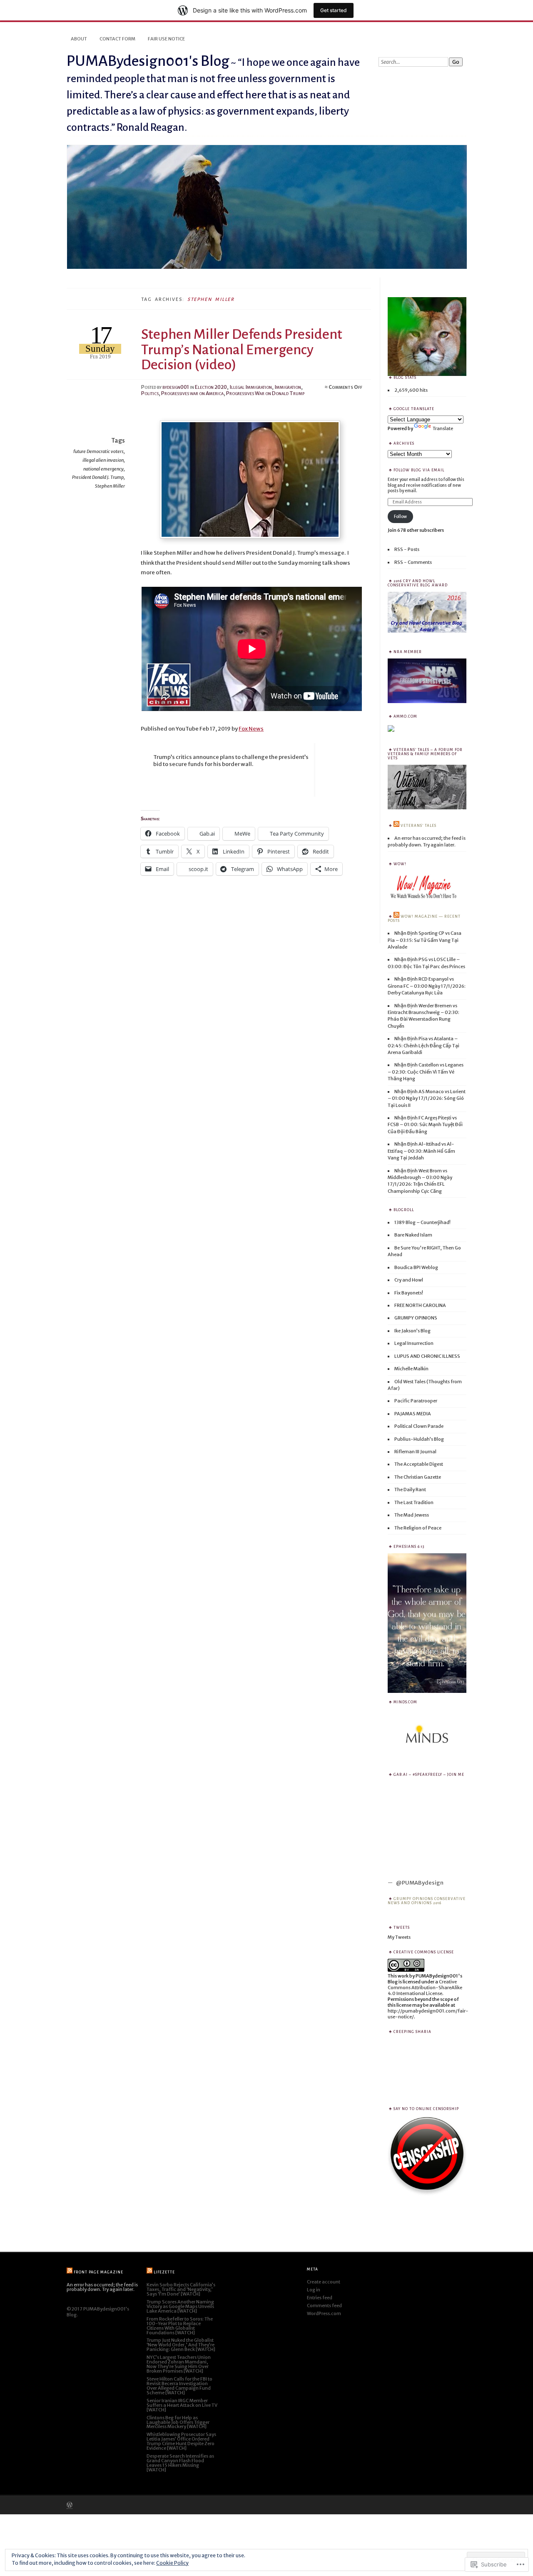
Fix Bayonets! (409, 1293)
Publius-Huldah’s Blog (419, 1439)
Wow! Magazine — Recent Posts (424, 919)
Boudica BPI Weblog (416, 1267)
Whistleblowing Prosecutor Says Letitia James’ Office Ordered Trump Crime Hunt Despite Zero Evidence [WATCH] (181, 2441)
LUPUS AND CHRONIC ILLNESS (427, 1356)
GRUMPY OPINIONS (416, 1318)
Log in (314, 2290)
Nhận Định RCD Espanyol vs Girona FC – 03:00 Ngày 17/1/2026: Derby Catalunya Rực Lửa (427, 986)
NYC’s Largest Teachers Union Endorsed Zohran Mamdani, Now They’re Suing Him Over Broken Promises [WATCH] (179, 2364)
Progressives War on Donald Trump (265, 393)
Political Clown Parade (419, 1426)
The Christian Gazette (418, 1477)
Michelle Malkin (411, 1369)
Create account (324, 2282)
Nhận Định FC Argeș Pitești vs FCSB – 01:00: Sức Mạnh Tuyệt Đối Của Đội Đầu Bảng (425, 1125)
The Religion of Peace (418, 1528)
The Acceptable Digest (419, 1464)
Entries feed (320, 2298)
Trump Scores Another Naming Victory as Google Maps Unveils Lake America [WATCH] (180, 2306)
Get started (334, 10)
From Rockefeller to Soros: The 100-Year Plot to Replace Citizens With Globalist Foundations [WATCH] (180, 2326)
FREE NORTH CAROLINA (420, 1305)
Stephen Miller (110, 486)
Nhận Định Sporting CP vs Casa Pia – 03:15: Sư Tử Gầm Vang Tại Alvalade (425, 940)
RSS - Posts (407, 549)
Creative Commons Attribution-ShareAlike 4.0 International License (425, 1988)
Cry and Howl (409, 1280)
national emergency (103, 469)
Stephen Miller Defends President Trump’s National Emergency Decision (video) (242, 349)
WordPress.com (324, 2313)
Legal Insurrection (414, 1343)
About (79, 39)
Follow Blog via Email (419, 470)
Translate (443, 428)
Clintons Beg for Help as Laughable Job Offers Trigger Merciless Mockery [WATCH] (178, 2422)
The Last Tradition (414, 1502)
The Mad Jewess (412, 1515)
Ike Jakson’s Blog (412, 1331)
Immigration (288, 387)
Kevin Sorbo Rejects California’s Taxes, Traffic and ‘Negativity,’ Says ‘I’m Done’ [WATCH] (181, 2289)
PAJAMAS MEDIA (413, 1414)
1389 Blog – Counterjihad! (422, 1222)
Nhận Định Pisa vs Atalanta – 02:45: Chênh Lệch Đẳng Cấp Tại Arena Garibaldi (423, 1045)
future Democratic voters (98, 451)
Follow (400, 517)
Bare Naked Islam (413, 1235)
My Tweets (399, 1937)
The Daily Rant (410, 1490)
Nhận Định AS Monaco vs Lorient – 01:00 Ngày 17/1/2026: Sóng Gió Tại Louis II (427, 1098)
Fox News (251, 729)
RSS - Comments (413, 562)
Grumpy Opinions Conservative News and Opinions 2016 (427, 1901)
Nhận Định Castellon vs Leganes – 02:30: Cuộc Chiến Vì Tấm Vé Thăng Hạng (426, 1072)
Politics (150, 393)
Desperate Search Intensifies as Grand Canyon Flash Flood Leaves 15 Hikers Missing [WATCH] (180, 2463)
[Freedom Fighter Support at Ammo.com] (391, 730)
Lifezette (164, 2272)
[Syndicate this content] (396, 826)
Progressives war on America (192, 393)
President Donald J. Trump (98, 477)
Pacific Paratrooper (416, 1401)
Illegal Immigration (251, 387)
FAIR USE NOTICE (166, 39)
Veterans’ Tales (418, 826)
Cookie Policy (172, 2563)
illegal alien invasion (103, 460)
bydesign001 (176, 387)
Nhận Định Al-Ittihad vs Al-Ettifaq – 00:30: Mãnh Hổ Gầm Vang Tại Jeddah (421, 1151)
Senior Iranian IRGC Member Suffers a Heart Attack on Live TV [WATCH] (182, 2405)
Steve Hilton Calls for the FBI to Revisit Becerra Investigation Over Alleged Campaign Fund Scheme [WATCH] (179, 2386)
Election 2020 (211, 387)
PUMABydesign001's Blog (148, 61)
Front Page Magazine (98, 2272)
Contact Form (117, 39)
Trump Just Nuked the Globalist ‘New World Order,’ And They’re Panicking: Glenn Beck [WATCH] (181, 2345)
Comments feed (324, 2306)
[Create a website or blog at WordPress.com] (70, 2506)
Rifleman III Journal (415, 1452)
